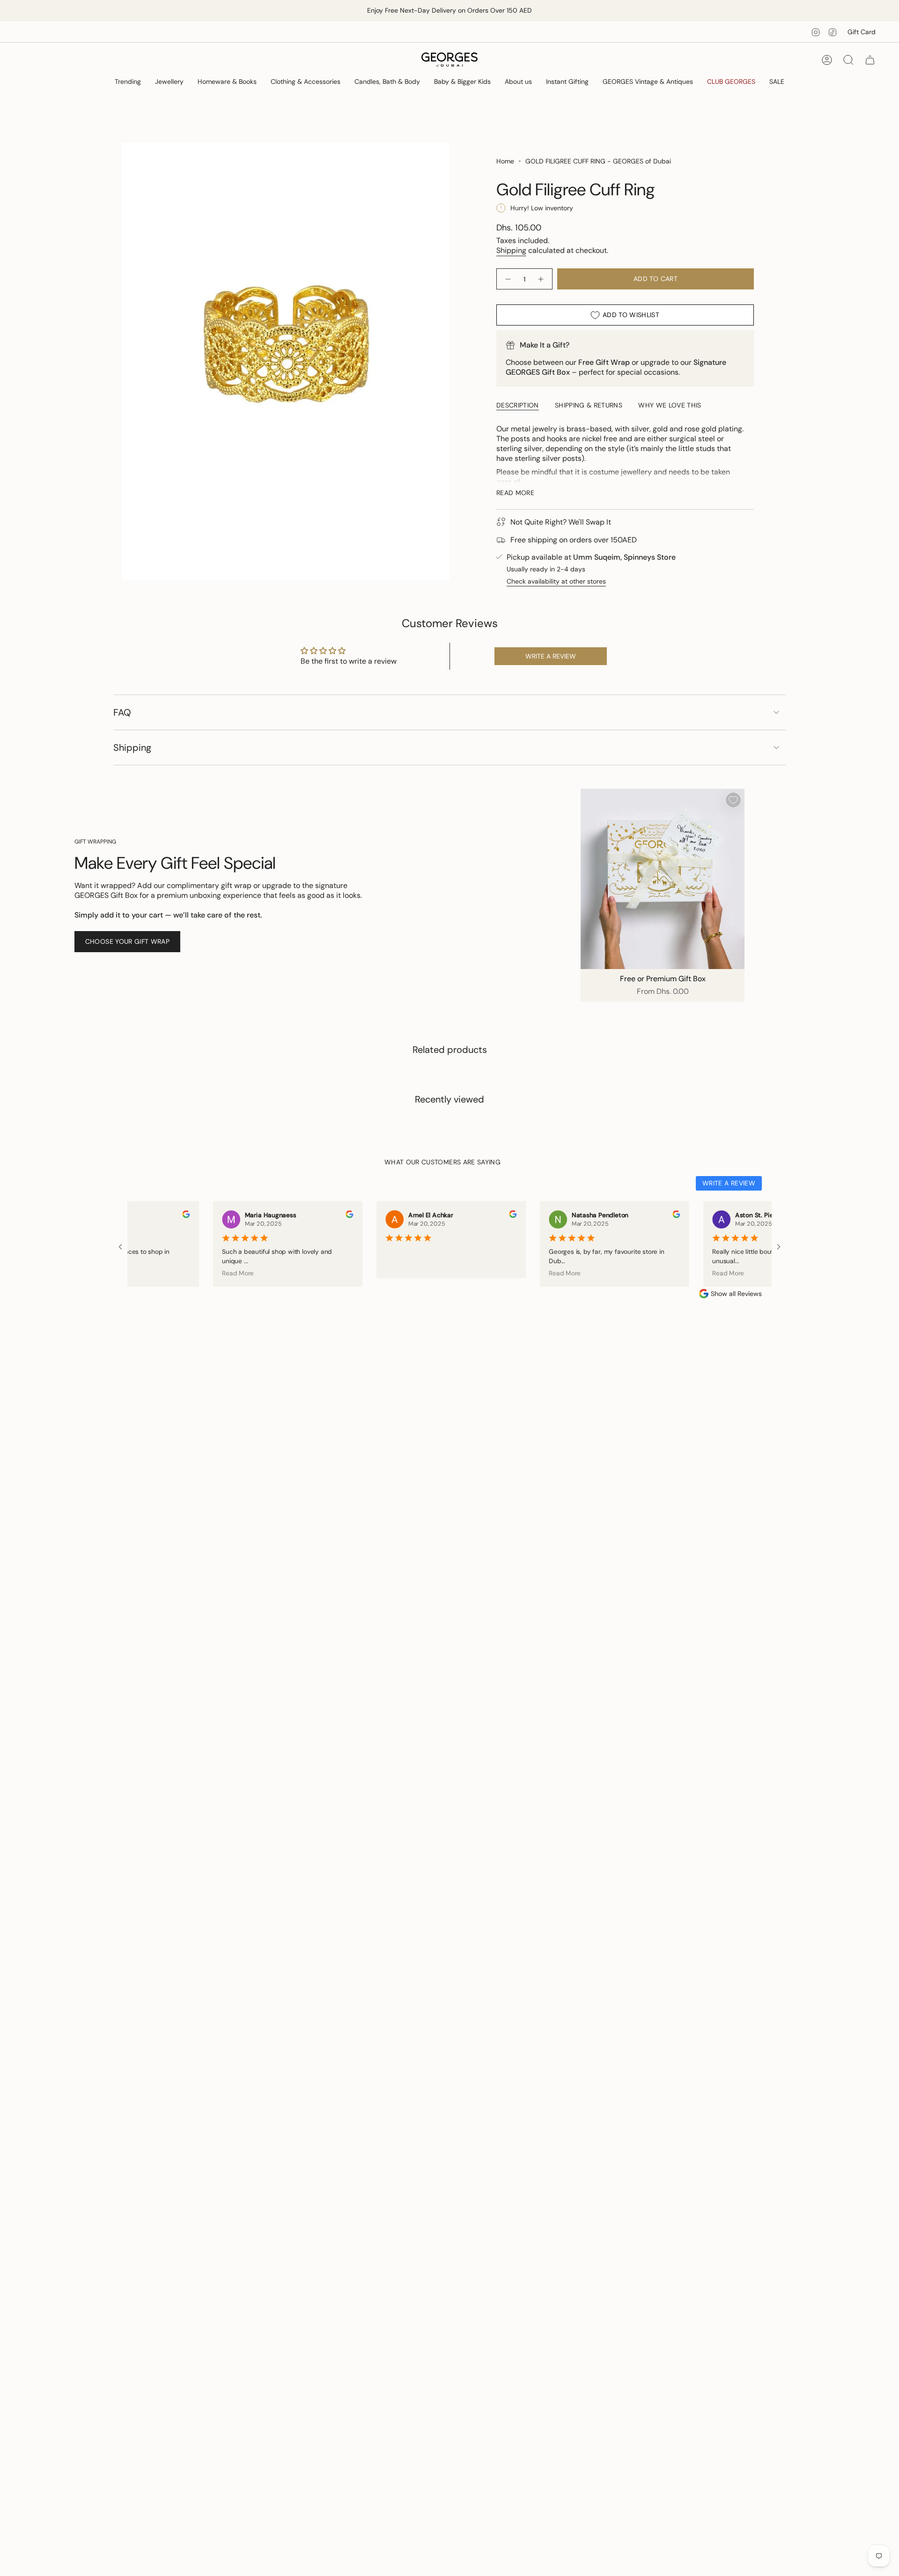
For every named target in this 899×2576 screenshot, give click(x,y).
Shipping (511, 250)
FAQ (122, 712)
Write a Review (729, 1183)
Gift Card (862, 32)
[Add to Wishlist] (733, 800)
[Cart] (870, 60)
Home (505, 161)
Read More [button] (212, 1273)
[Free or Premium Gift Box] (663, 879)
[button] (128, 82)
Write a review (551, 656)
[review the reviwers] (160, 1216)
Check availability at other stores (556, 581)
